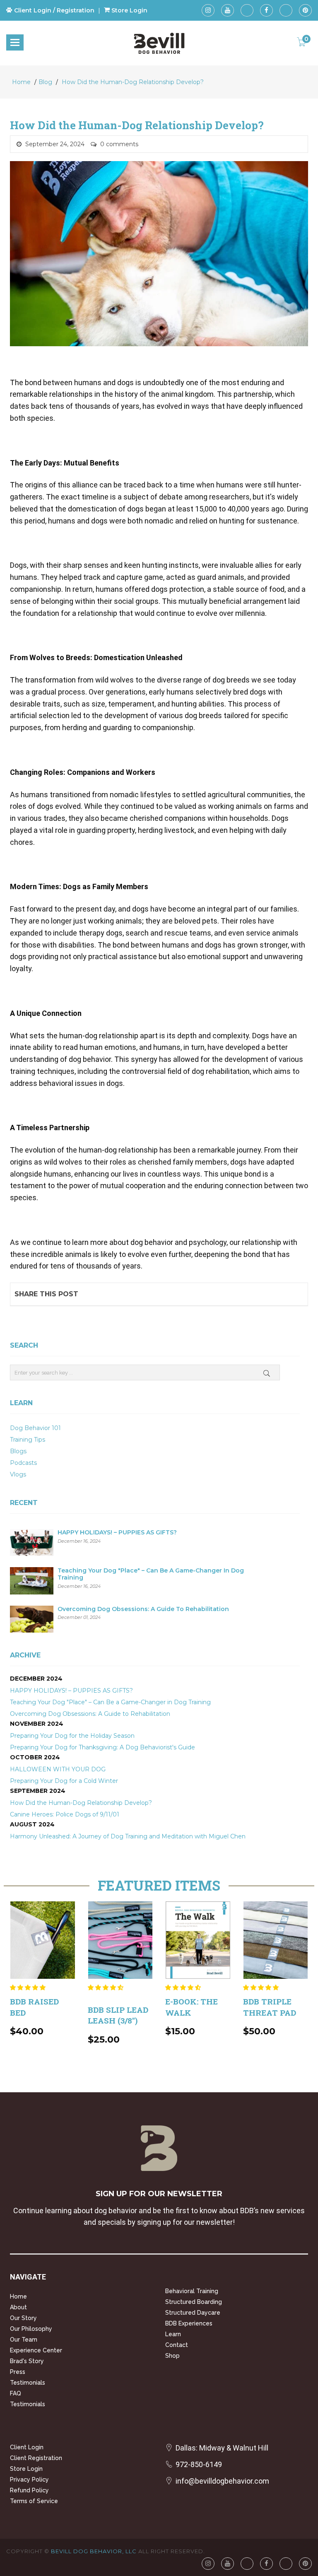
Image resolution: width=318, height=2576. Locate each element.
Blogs (18, 1451)
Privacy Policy (29, 2480)
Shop (172, 2356)
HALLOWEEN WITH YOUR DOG (58, 1769)
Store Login (26, 2469)
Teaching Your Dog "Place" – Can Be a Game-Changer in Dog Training (151, 1574)
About (18, 2307)
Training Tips (28, 1440)
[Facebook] (266, 10)
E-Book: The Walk (192, 2007)
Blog (45, 82)
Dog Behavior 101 (35, 1428)
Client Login (27, 2447)
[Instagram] (208, 10)
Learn (173, 2334)
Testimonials (28, 2383)
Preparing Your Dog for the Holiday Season (72, 1736)
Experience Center (36, 2350)
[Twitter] (286, 10)
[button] (29, 1987)
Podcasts (23, 1463)
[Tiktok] (247, 10)
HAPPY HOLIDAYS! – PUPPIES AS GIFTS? (117, 1533)
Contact (177, 2345)
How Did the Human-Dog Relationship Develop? (133, 82)
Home (21, 82)
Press (18, 2372)
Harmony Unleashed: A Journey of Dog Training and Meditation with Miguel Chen (128, 1836)
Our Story (23, 2318)
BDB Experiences (189, 2323)
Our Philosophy (31, 2329)
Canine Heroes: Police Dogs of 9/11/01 (65, 1814)
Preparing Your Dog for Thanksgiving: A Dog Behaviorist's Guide (102, 1747)
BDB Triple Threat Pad (270, 2007)
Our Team (24, 2340)
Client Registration (36, 2458)
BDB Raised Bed (34, 2007)
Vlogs (18, 1474)
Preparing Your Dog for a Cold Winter (64, 1781)
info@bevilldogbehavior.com (222, 2481)
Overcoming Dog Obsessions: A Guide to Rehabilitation (143, 1609)
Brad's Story (27, 2361)
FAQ (16, 2393)
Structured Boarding (194, 2302)
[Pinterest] (305, 10)
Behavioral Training (192, 2291)
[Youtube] (228, 10)
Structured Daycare (193, 2313)
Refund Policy (29, 2490)
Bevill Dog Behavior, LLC (94, 2551)
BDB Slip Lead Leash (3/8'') (118, 2015)
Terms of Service (34, 2501)
